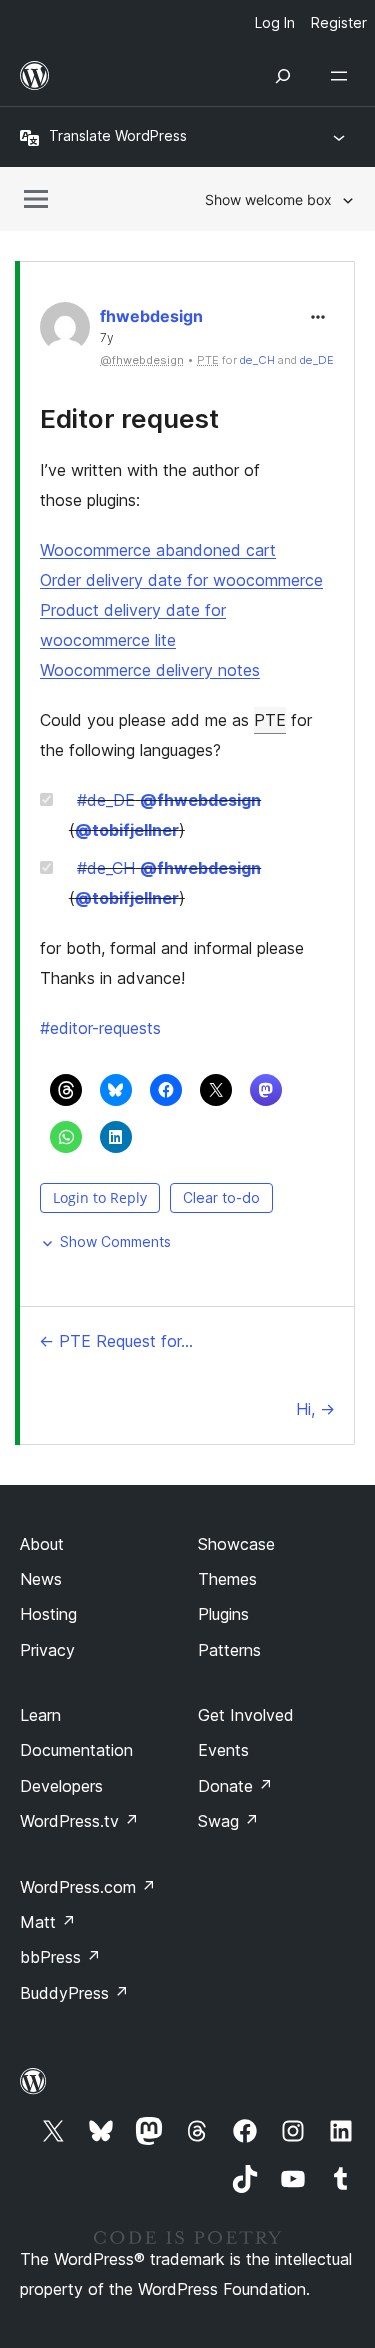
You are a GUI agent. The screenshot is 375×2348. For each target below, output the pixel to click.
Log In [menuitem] (275, 22)
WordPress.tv (79, 1821)
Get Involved (246, 1715)
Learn (40, 1715)
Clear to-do (221, 1197)
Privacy (47, 1650)
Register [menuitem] (339, 22)
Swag (228, 1821)
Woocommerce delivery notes (150, 670)
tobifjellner (127, 830)
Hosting (48, 1614)
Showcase (236, 1544)
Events (223, 1750)
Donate (235, 1786)
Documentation (76, 1750)
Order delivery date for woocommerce (181, 580)
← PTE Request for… (116, 1341)
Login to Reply (100, 1197)
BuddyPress (74, 1993)
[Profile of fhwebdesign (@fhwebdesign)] (65, 331)
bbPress (60, 1957)
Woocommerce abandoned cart (158, 550)
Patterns (229, 1650)
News (41, 1579)
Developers (61, 1786)
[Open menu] (343, 76)
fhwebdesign (151, 316)
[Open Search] (283, 76)
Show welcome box (268, 199)
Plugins (223, 1614)
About (42, 1544)
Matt (48, 1922)
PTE (270, 720)
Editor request (129, 418)
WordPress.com (88, 1887)
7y (107, 338)
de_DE (317, 360)
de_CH (257, 360)
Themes (227, 1579)
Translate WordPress (118, 135)
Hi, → (315, 1409)
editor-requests (100, 1028)
